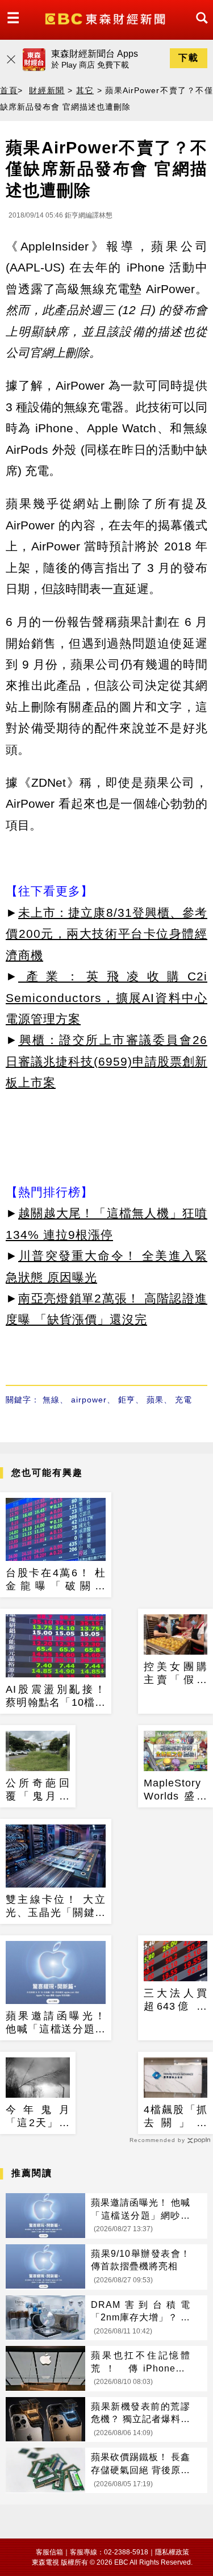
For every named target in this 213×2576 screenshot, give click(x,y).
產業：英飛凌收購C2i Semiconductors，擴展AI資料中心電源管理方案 (106, 997)
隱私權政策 (172, 2552)
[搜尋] (199, 28)
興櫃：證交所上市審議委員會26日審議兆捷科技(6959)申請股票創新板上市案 (106, 1061)
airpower (89, 1400)
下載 (189, 58)
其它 (85, 90)
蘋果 (155, 1400)
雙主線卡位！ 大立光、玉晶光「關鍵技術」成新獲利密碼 (56, 1907)
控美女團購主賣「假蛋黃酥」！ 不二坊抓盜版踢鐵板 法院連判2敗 (176, 1674)
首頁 (9, 90)
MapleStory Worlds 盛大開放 (176, 1790)
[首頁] (106, 18)
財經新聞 (47, 90)
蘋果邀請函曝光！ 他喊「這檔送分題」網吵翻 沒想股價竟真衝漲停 (56, 2023)
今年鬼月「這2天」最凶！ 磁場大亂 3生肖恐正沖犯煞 (38, 2117)
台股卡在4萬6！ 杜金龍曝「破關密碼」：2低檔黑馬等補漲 (56, 1580)
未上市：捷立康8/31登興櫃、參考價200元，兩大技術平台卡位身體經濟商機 (106, 934)
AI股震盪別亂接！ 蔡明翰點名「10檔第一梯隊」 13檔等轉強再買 (56, 1697)
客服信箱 (49, 2552)
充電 (183, 1400)
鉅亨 (127, 1400)
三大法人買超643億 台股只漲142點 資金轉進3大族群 (176, 2001)
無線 (51, 1400)
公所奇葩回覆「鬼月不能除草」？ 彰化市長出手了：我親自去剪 (38, 1790)
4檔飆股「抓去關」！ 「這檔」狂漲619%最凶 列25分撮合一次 (176, 2117)
